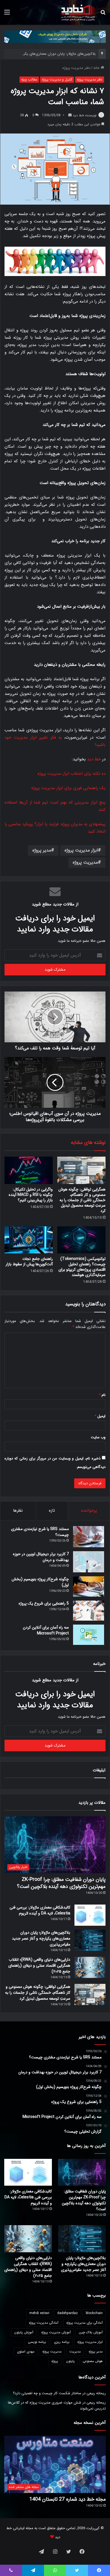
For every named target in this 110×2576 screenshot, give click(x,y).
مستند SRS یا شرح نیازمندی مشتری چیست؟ (40, 1532)
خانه (97, 68)
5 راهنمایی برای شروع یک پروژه (44, 1603)
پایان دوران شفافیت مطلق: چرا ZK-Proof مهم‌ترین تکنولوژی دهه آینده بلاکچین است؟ (61, 1883)
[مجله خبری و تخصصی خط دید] (78, 12)
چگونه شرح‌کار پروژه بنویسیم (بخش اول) (40, 1582)
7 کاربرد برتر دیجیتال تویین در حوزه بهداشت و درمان (41, 1557)
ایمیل (100, 1416)
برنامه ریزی (62, 2342)
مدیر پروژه (42, 850)
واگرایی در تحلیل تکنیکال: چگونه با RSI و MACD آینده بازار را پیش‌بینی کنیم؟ (31, 1195)
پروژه (55, 2361)
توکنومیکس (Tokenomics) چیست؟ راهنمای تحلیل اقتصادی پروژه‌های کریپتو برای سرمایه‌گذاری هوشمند (82, 1267)
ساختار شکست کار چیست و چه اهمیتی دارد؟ (47, 2393)
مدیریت (75, 2351)
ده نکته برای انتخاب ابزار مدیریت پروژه (71, 774)
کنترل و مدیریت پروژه (57, 79)
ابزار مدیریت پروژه (81, 850)
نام (102, 1395)
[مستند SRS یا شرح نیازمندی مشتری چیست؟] (89, 1537)
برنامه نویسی (37, 2342)
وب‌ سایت (98, 1437)
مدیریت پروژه (85, 862)
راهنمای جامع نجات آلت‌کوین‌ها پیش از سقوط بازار (29, 1261)
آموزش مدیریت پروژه (56, 2332)
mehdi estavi (39, 2313)
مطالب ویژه (29, 79)
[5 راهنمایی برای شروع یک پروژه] (89, 1611)
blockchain (94, 2313)
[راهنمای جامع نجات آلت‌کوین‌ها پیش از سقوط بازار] (29, 1240)
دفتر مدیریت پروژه (76, 68)
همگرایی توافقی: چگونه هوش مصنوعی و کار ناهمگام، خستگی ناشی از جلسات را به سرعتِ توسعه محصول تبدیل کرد (82, 1200)
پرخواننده (89, 1511)
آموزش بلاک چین (91, 2332)
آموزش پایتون (24, 2332)
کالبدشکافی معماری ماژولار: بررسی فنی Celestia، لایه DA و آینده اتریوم (40, 1910)
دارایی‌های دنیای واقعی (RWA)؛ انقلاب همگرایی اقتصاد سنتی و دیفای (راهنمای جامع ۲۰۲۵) (39, 1966)
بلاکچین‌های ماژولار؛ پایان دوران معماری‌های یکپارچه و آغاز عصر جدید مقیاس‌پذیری (41, 1938)
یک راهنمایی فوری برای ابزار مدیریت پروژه (68, 788)
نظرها (18, 1511)
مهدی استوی (26, 2351)
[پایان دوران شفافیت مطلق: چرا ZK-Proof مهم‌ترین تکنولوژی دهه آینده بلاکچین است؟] (82, 2172)
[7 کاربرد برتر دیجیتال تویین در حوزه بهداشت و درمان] (89, 1562)
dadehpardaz (68, 2313)
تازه (52, 1511)
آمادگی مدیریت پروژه (44, 2323)
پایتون (70, 2361)
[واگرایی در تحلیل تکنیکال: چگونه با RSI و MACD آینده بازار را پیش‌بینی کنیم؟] (29, 1170)
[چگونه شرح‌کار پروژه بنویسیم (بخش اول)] (89, 1586)
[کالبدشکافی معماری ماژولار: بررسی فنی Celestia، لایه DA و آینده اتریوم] (90, 1915)
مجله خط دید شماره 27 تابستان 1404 (68, 2499)
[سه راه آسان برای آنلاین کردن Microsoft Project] (89, 1635)
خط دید (94, 759)
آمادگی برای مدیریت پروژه (84, 2323)
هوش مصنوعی (93, 2361)
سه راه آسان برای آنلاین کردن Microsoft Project (46, 1630)
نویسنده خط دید (85, 115)
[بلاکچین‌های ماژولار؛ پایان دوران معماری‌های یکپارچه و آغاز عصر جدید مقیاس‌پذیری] (90, 1940)
